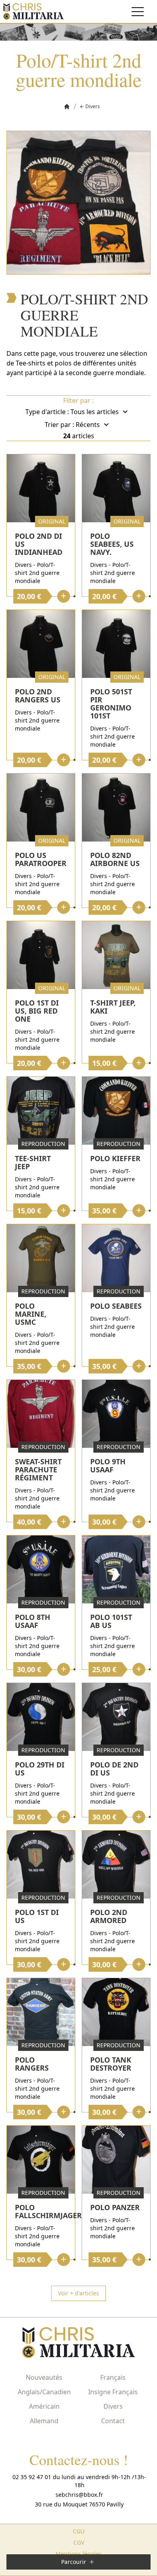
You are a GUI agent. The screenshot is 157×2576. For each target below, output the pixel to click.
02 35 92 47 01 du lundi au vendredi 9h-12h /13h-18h (79, 2481)
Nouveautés (44, 2377)
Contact (113, 2421)
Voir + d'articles (78, 2293)
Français (113, 2377)
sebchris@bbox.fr (79, 2495)
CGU (79, 2531)
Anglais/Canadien (44, 2392)
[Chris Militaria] (33, 11)
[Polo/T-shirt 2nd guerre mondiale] (78, 203)
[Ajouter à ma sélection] (74, 596)
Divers (113, 2406)
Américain (44, 2406)
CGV (79, 2542)
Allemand (44, 2421)
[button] (101, 412)
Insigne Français (113, 2392)
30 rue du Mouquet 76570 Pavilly (79, 2504)
